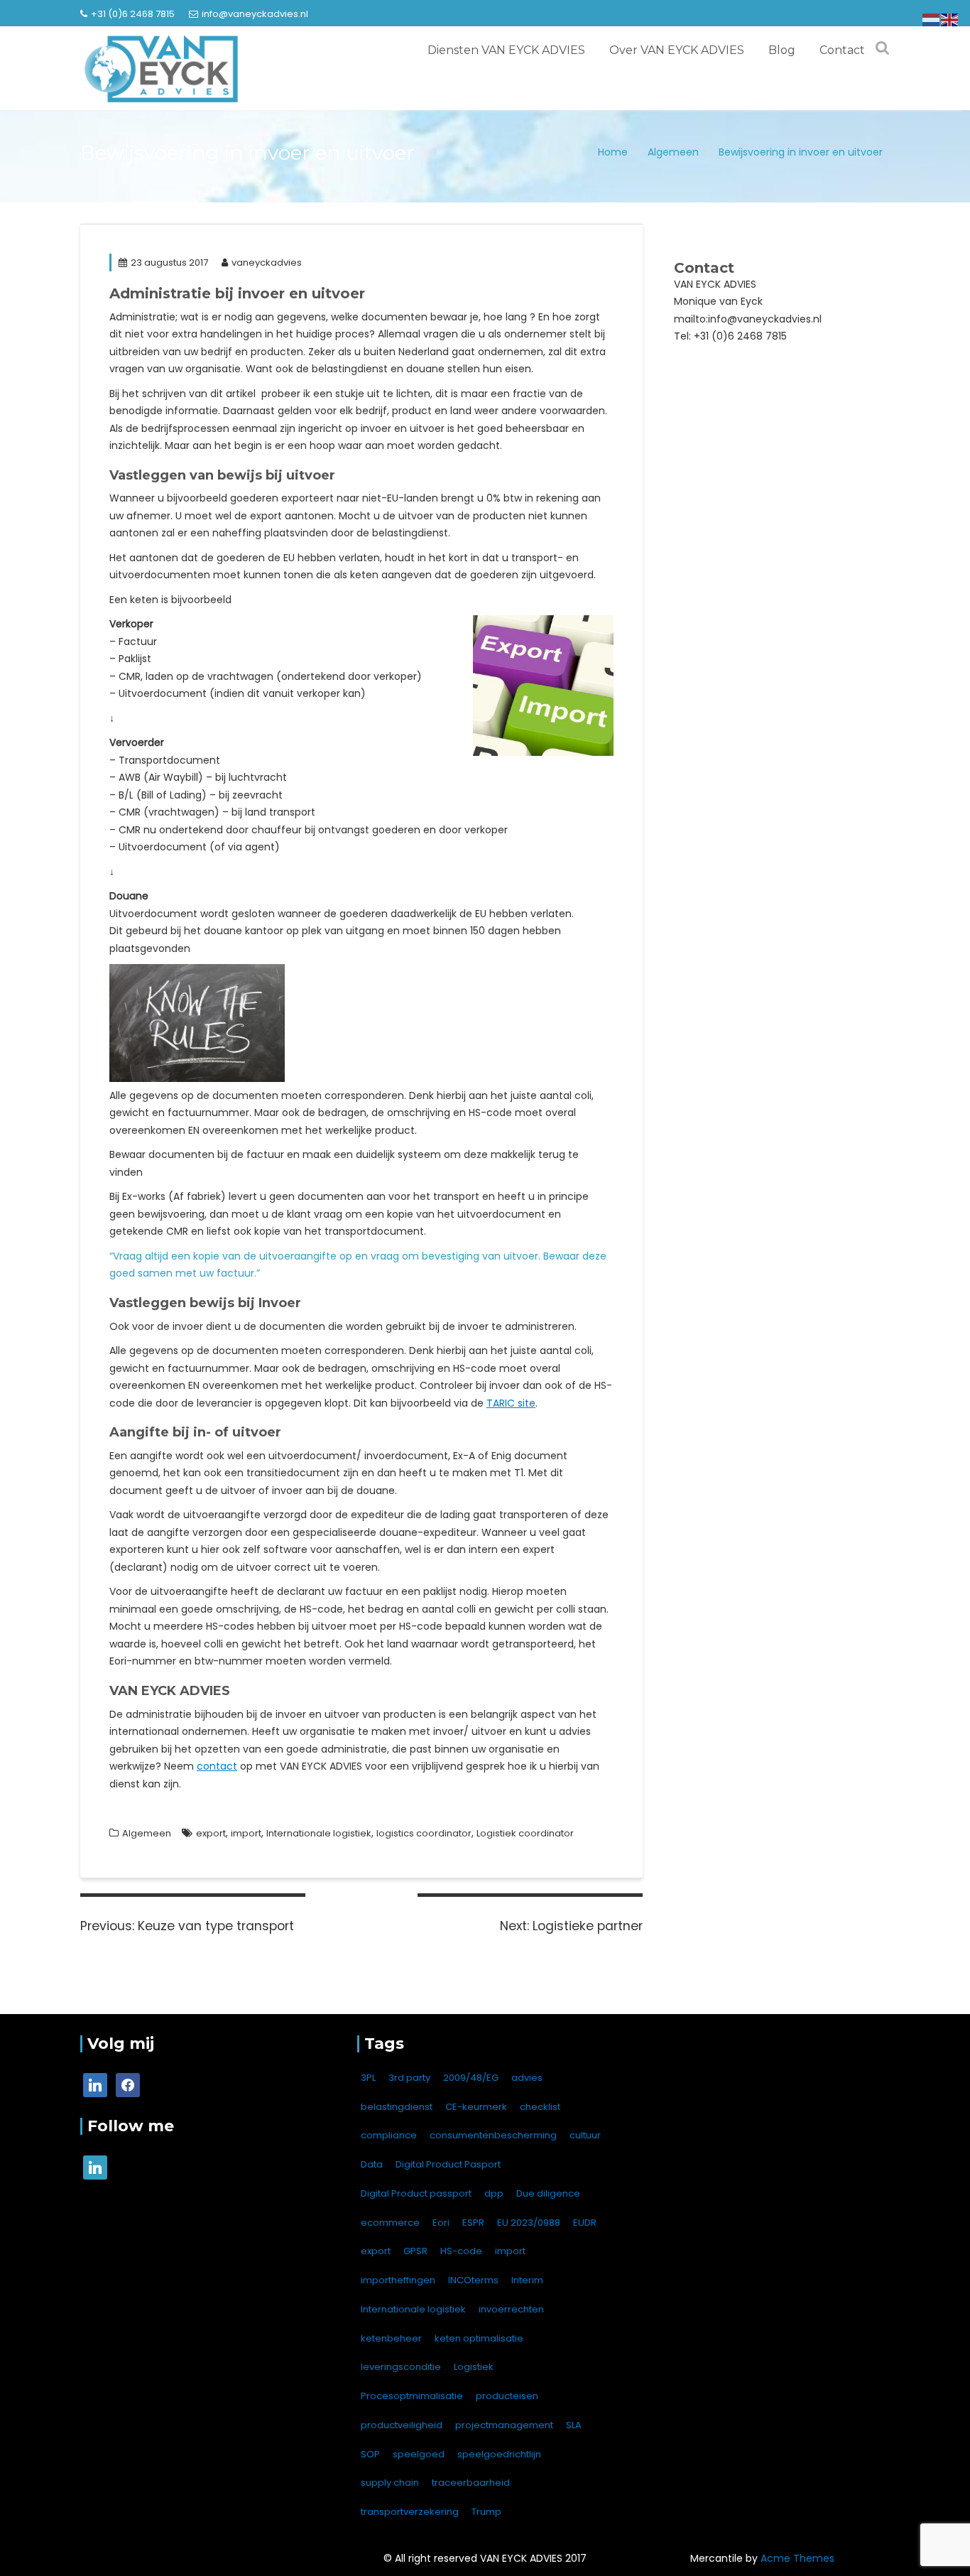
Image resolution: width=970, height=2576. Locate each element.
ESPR (473, 2223)
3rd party (409, 2078)
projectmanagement (504, 2425)
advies (527, 2078)
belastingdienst (397, 2107)
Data (372, 2164)
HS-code (461, 2251)
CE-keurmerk (476, 2107)
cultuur (585, 2135)
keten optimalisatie (479, 2338)
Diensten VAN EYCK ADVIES (506, 50)
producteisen (507, 2396)
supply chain (390, 2483)
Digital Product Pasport (448, 2164)
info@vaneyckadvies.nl (255, 14)
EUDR (585, 2223)
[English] (950, 19)
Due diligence (548, 2193)
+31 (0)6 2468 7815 (133, 14)
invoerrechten (511, 2309)
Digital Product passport (416, 2193)
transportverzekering (410, 2512)
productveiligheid (402, 2425)
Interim (527, 2280)
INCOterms (473, 2280)
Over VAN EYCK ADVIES (677, 50)
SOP (370, 2454)
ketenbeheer (391, 2338)
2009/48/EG (471, 2078)
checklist (540, 2107)
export (211, 1833)
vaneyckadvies (267, 263)
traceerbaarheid (471, 2483)
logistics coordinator (424, 1833)
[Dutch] (932, 19)
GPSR (415, 2251)
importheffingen (398, 2280)
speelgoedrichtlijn (499, 2454)
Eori (441, 2223)
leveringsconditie (401, 2367)
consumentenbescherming (493, 2135)
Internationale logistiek (319, 1833)
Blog (782, 50)
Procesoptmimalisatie (412, 2396)
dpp (494, 2193)
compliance (389, 2135)
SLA (574, 2425)
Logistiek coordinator (525, 1833)
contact (217, 1766)
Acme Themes (797, 2558)
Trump (486, 2512)
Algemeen (147, 1833)
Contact (842, 50)
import (246, 1833)
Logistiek (474, 2367)
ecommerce (390, 2223)
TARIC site (511, 1403)
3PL (368, 2078)
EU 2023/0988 (529, 2223)
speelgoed (419, 2454)
